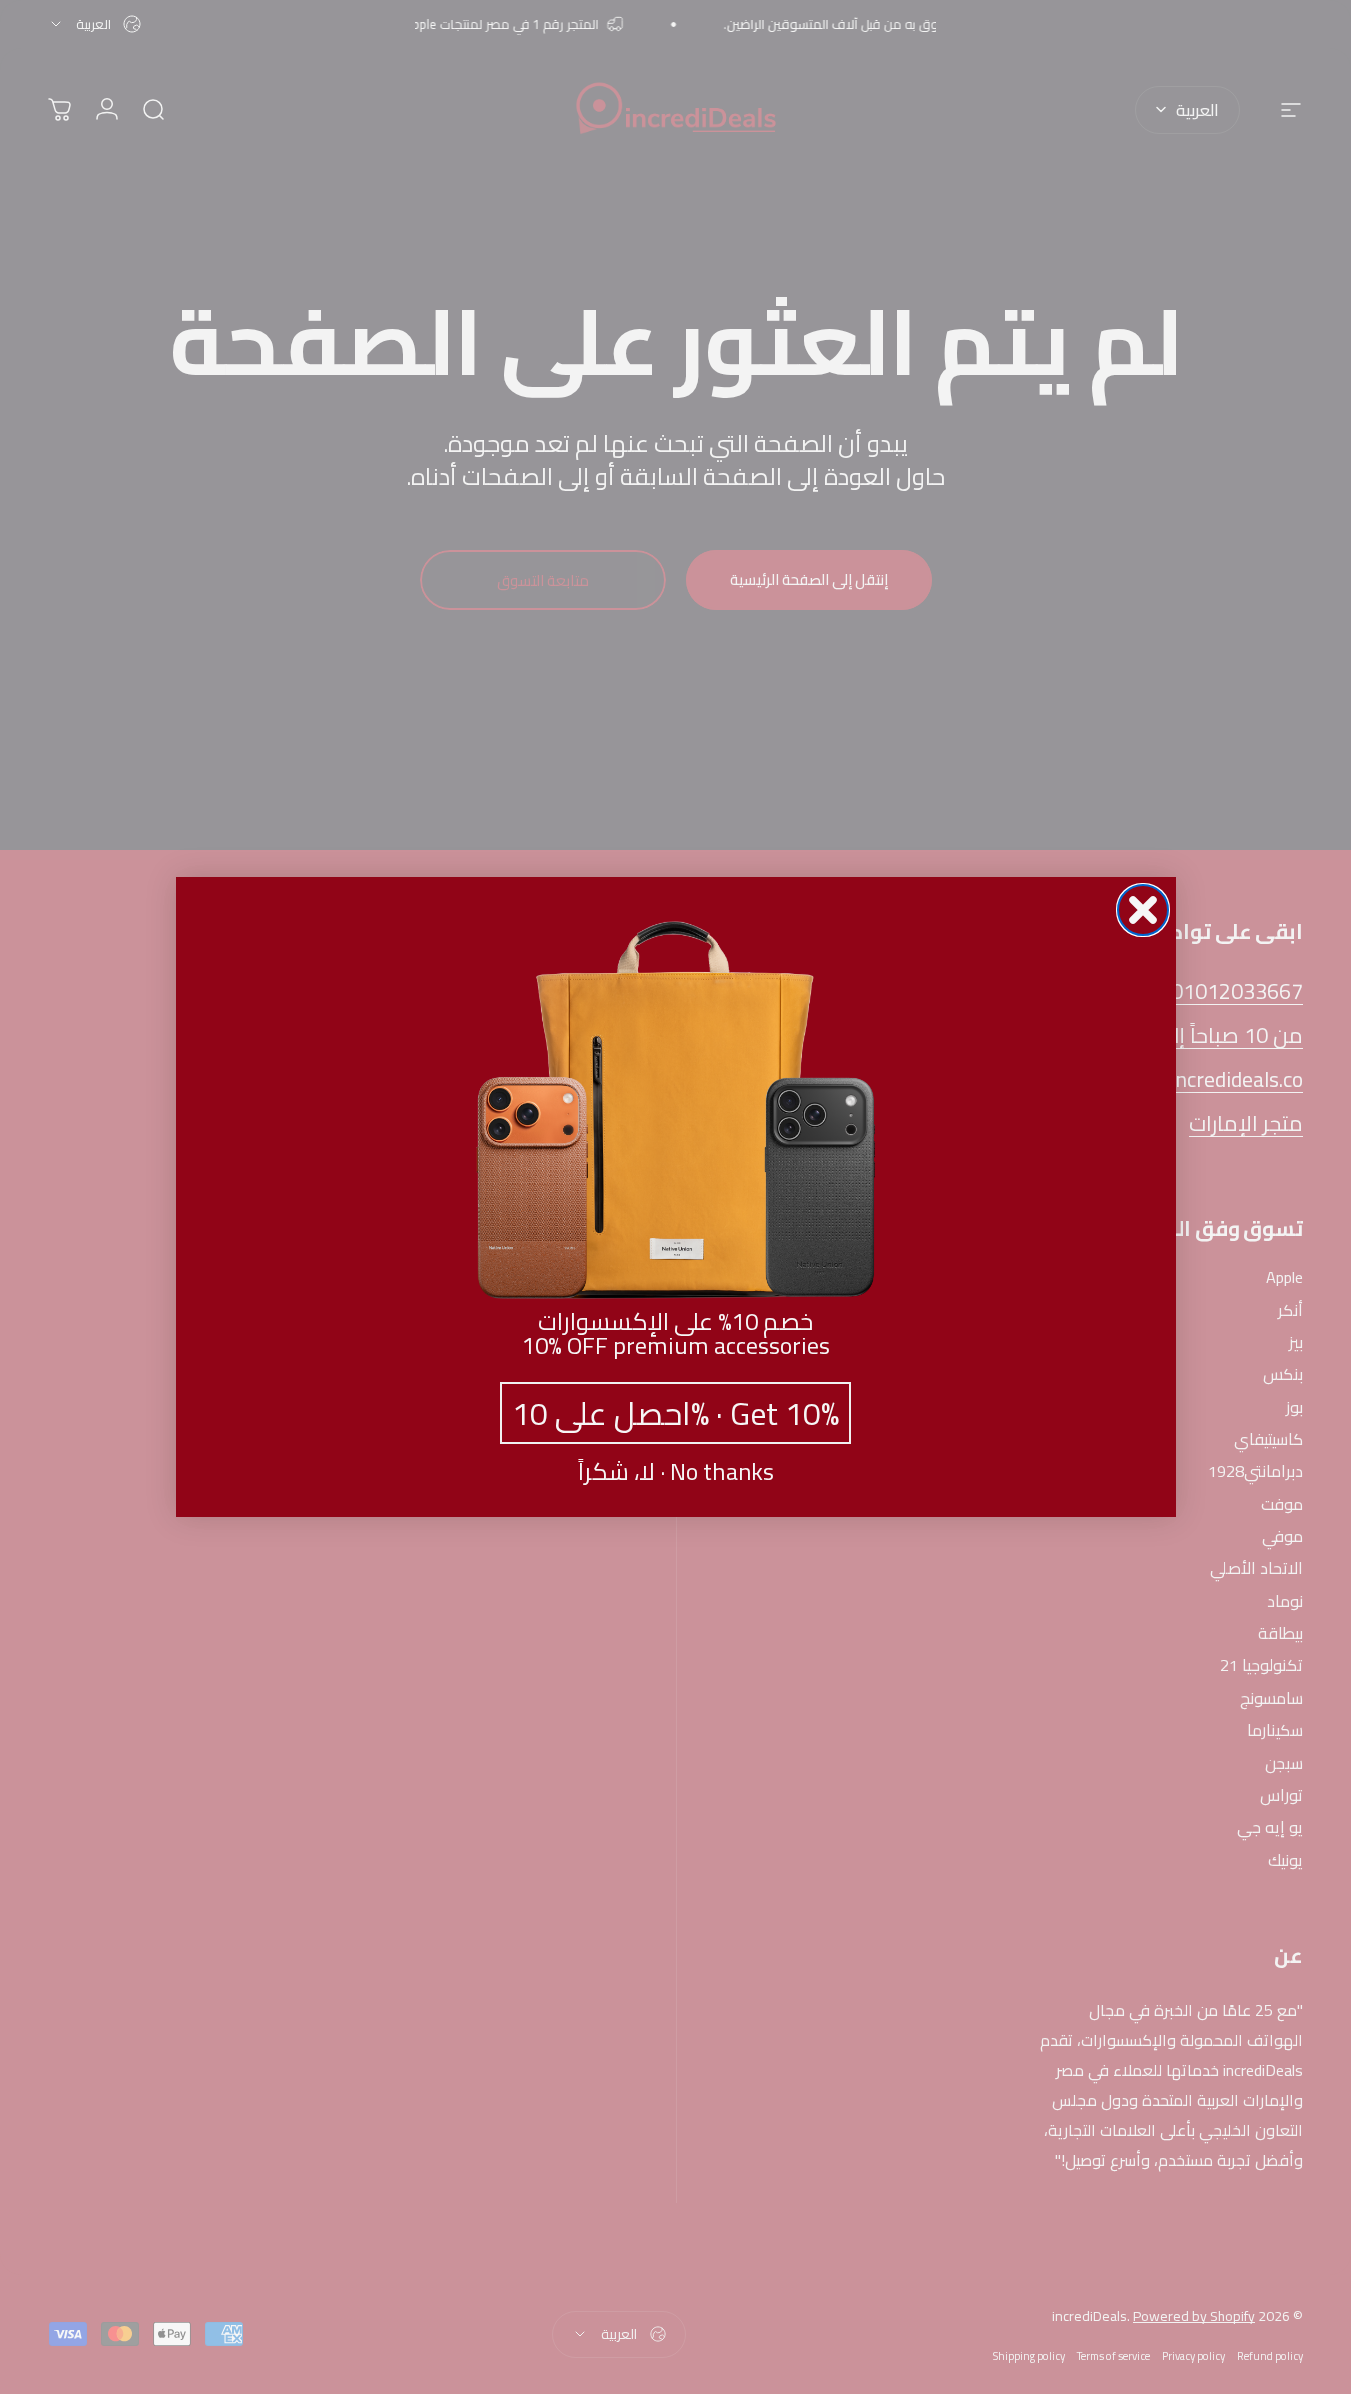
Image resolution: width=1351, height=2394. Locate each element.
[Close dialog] (1143, 910)
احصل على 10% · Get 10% (675, 1413)
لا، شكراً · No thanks (676, 1472)
